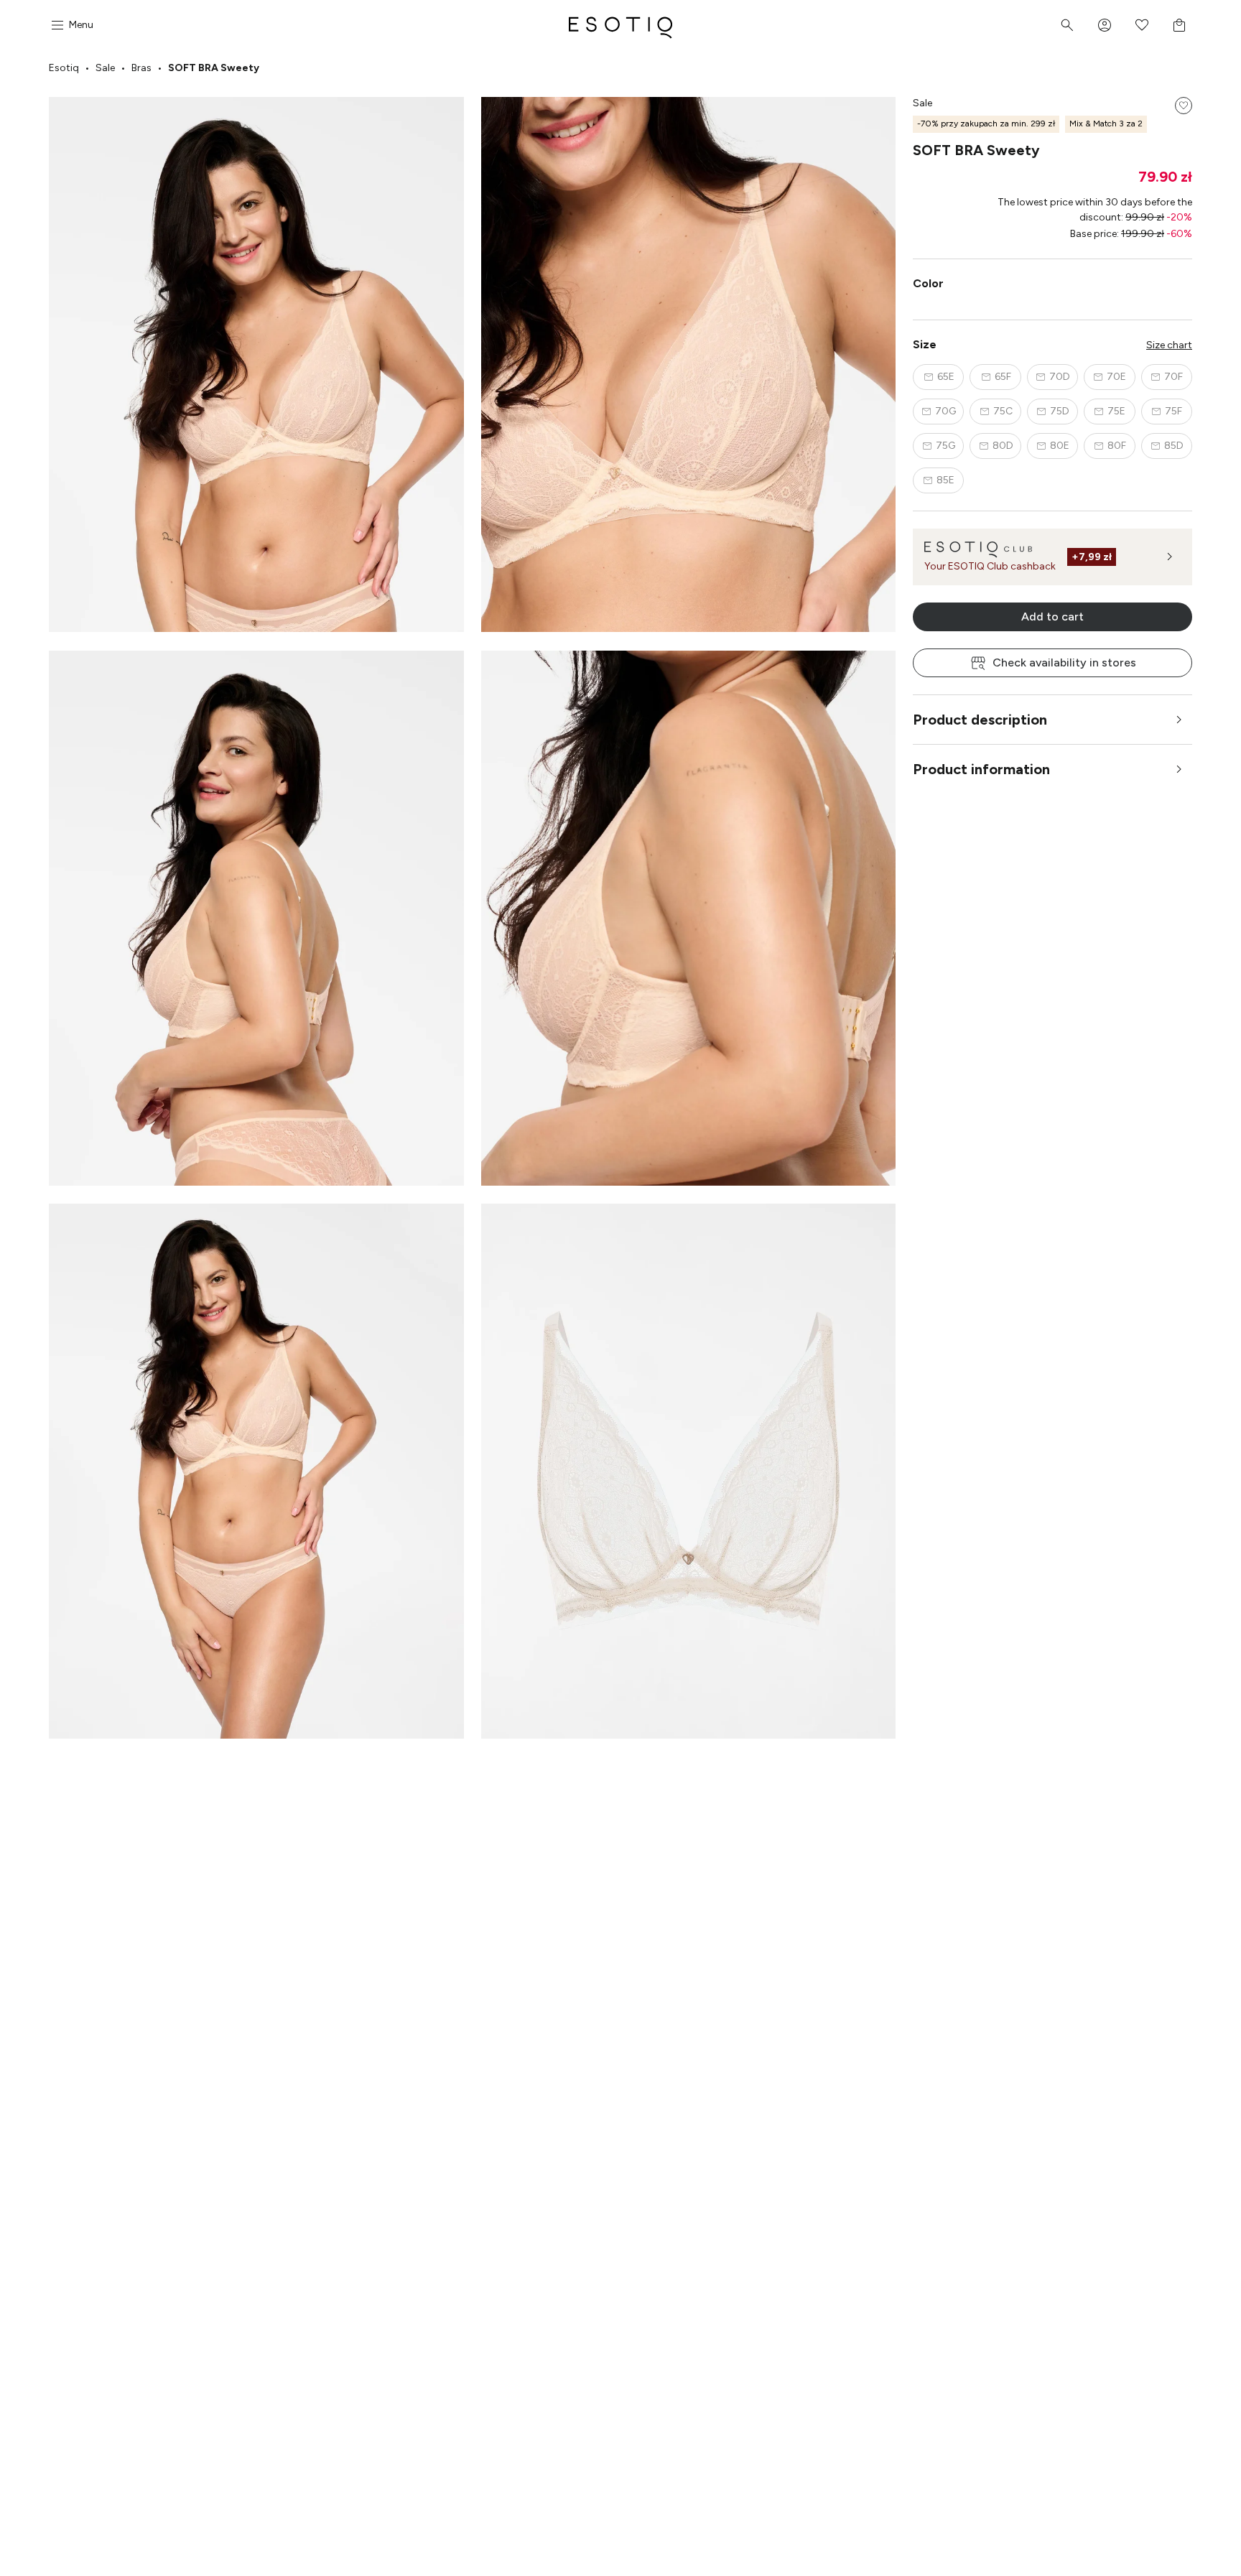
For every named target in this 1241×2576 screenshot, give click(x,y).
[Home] (620, 25)
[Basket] (1179, 25)
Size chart (1169, 345)
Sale (105, 68)
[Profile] (1105, 25)
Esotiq (64, 68)
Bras (141, 68)
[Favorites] (1142, 25)
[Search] (1067, 25)
